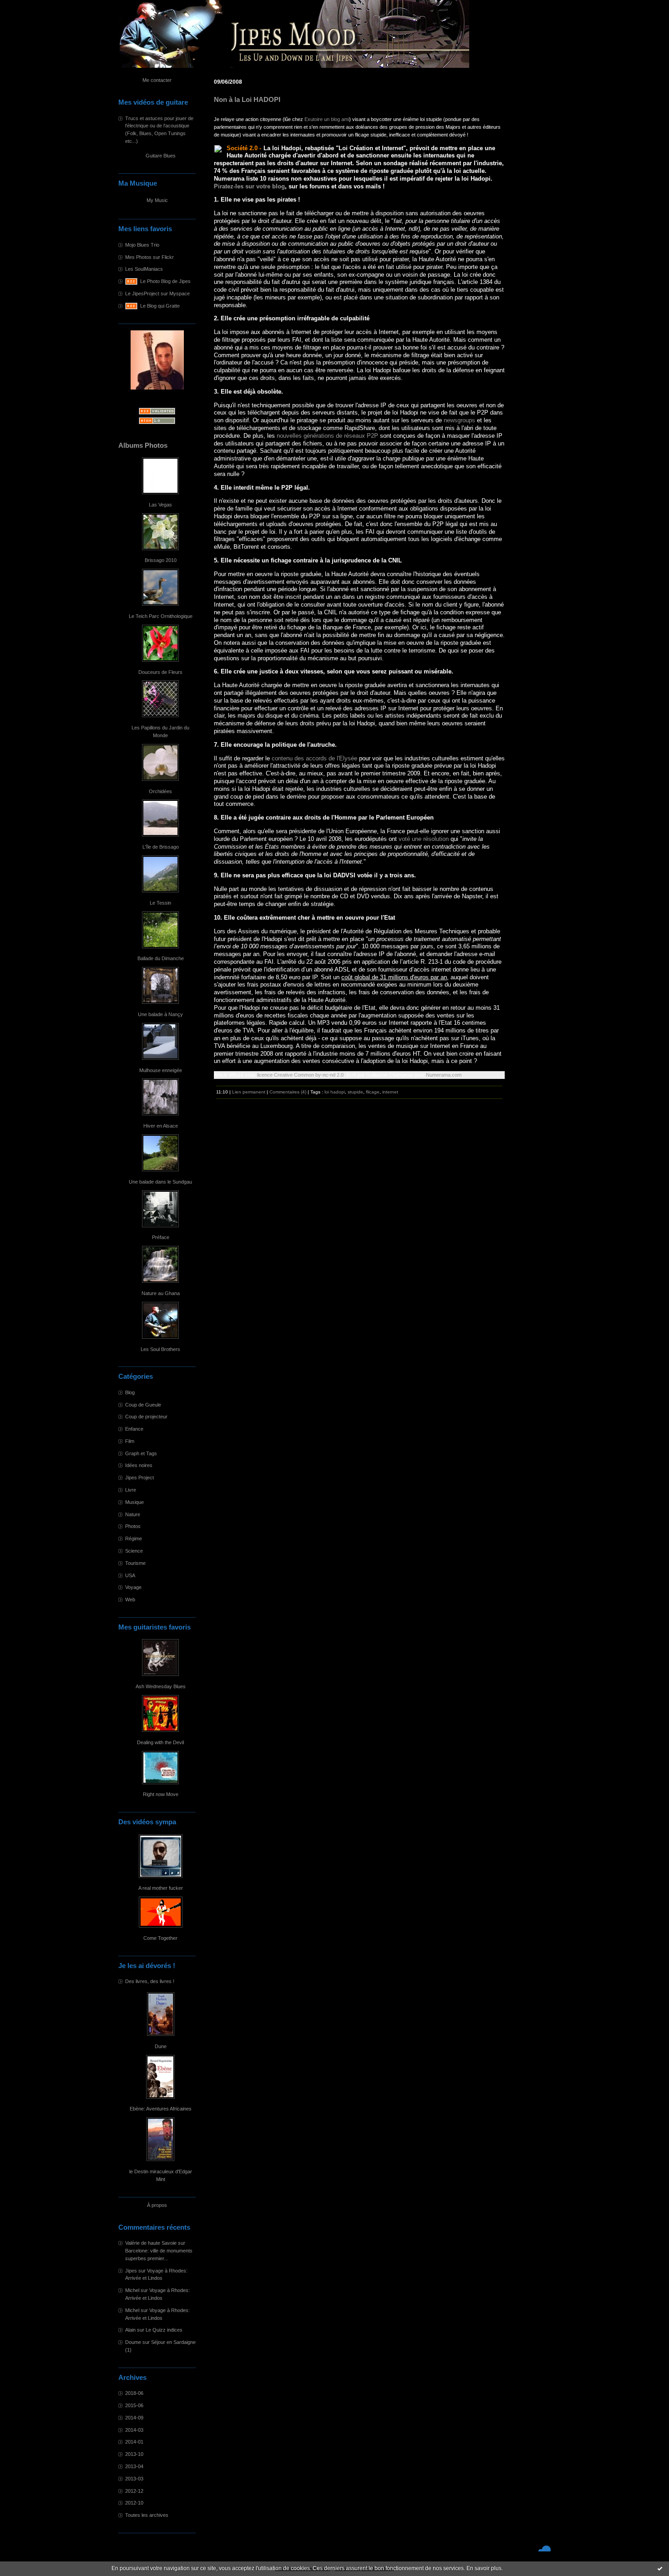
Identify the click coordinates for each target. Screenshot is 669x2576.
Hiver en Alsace (161, 1126)
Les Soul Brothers (160, 1349)
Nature (133, 1514)
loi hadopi (335, 1092)
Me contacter (157, 80)
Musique (134, 1502)
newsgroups (459, 420)
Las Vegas (160, 505)
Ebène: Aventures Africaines (161, 2109)
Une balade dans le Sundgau (160, 1182)
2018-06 (134, 2393)
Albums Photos (143, 445)
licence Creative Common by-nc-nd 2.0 (300, 1075)
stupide (355, 1092)
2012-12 (134, 2491)
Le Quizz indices (164, 2330)
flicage (373, 1092)
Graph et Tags (141, 1453)
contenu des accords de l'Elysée (314, 758)
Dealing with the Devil (160, 1742)
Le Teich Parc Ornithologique (161, 616)
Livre (131, 1490)
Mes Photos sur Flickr (150, 257)
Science (134, 1551)
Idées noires (139, 1465)
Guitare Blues (161, 156)
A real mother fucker (161, 1888)
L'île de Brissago (161, 847)
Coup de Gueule (143, 1405)
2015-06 (134, 2405)
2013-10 (134, 2454)
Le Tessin (160, 903)
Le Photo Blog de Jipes (165, 281)
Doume (133, 2342)
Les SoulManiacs (144, 269)
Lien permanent (249, 1092)
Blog (130, 1392)
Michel (132, 2290)
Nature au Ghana (161, 1293)
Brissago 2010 (161, 560)
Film (130, 1441)
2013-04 (134, 2466)
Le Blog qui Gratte (160, 306)
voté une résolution (424, 839)
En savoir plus (484, 2568)
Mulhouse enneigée (161, 1070)
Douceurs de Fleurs (160, 672)
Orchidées (160, 791)
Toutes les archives (147, 2515)
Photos (133, 1526)
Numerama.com (444, 1075)
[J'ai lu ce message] (660, 2568)
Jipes (131, 2271)
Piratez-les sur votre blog (249, 186)
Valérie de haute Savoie (151, 2243)
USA (130, 1575)
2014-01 (134, 2442)
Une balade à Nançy (160, 1014)
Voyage (133, 1587)
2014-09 (134, 2418)
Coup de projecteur (146, 1417)
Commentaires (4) (288, 1092)
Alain (130, 2330)
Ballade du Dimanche (161, 958)
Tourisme (135, 1563)
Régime (134, 1539)
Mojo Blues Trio (142, 245)
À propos (157, 2205)
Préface (161, 1237)
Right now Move (161, 1794)
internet (390, 1092)
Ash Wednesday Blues (161, 1686)
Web (130, 1599)
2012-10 (134, 2503)
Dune (161, 2046)
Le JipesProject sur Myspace (157, 294)
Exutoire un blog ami (327, 119)
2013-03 (134, 2479)
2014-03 (134, 2430)
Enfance (134, 1429)
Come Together (160, 1938)
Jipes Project (139, 1478)
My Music (157, 200)
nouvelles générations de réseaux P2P (327, 436)
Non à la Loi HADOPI (247, 100)
